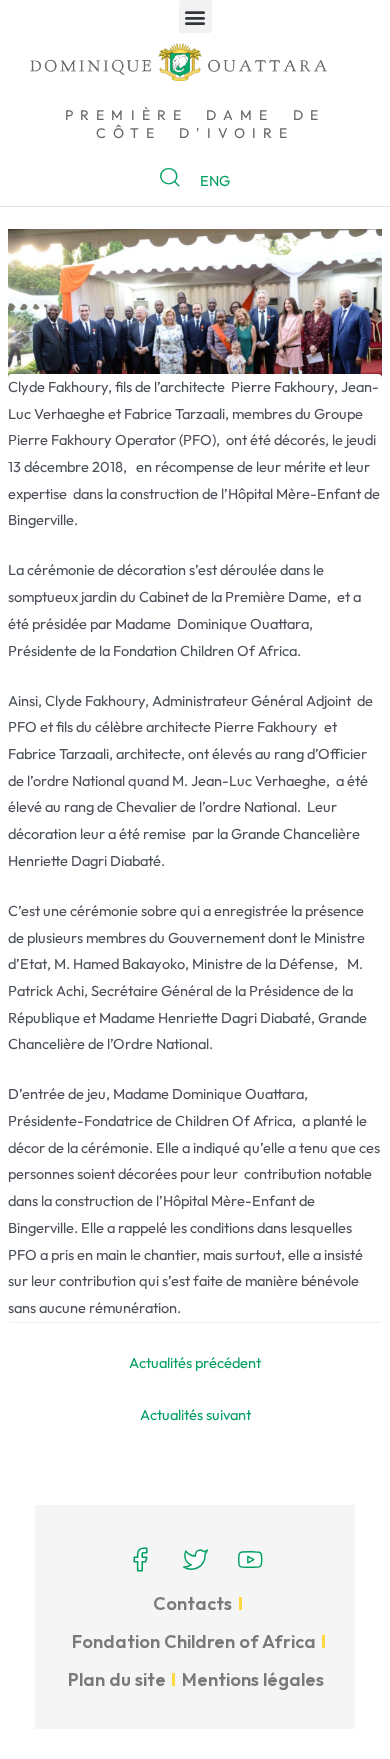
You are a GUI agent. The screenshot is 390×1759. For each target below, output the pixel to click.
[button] (195, 16)
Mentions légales (253, 1679)
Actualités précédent (195, 1362)
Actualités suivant (195, 1414)
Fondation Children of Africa (194, 1641)
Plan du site (117, 1679)
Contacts (192, 1603)
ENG (215, 180)
